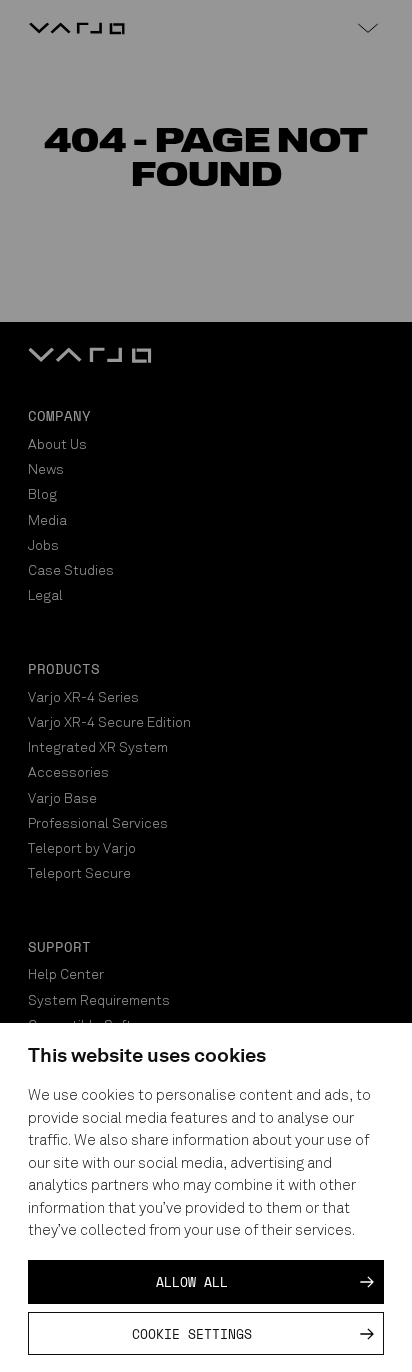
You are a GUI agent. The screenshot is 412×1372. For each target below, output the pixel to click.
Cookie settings (192, 1334)
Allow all (192, 1282)
